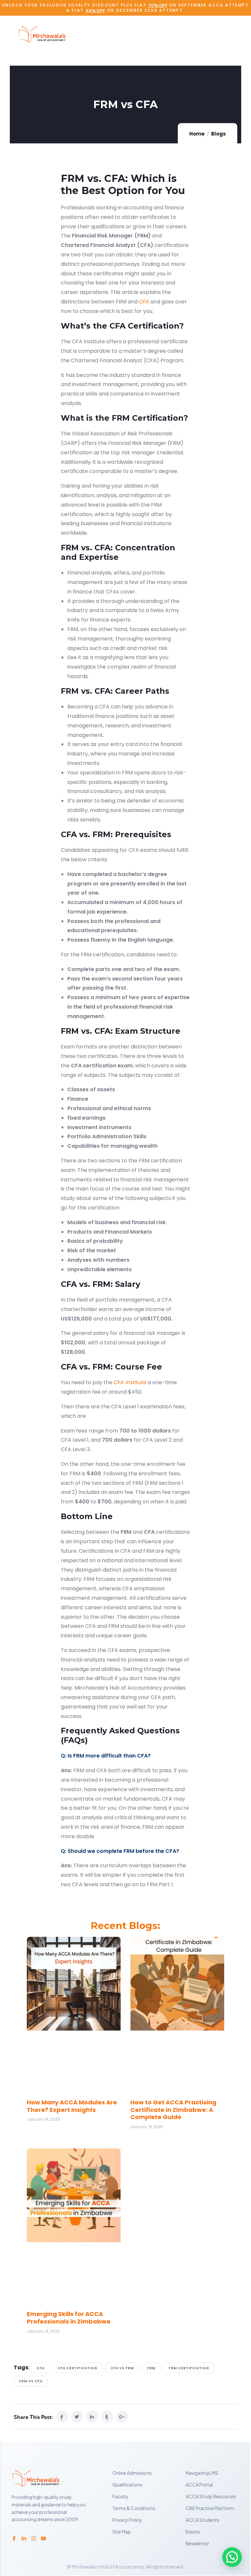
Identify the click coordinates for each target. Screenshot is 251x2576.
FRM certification (189, 2368)
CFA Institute (130, 1382)
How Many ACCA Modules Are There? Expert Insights (72, 2106)
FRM (151, 2368)
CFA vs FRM (122, 2368)
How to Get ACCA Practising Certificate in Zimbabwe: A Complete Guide (173, 2110)
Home (197, 134)
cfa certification (77, 2368)
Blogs (218, 134)
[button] (232, 2557)
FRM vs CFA (31, 2381)
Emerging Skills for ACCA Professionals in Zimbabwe (69, 2318)
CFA (144, 302)
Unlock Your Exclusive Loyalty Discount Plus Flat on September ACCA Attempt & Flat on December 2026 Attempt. (125, 8)
